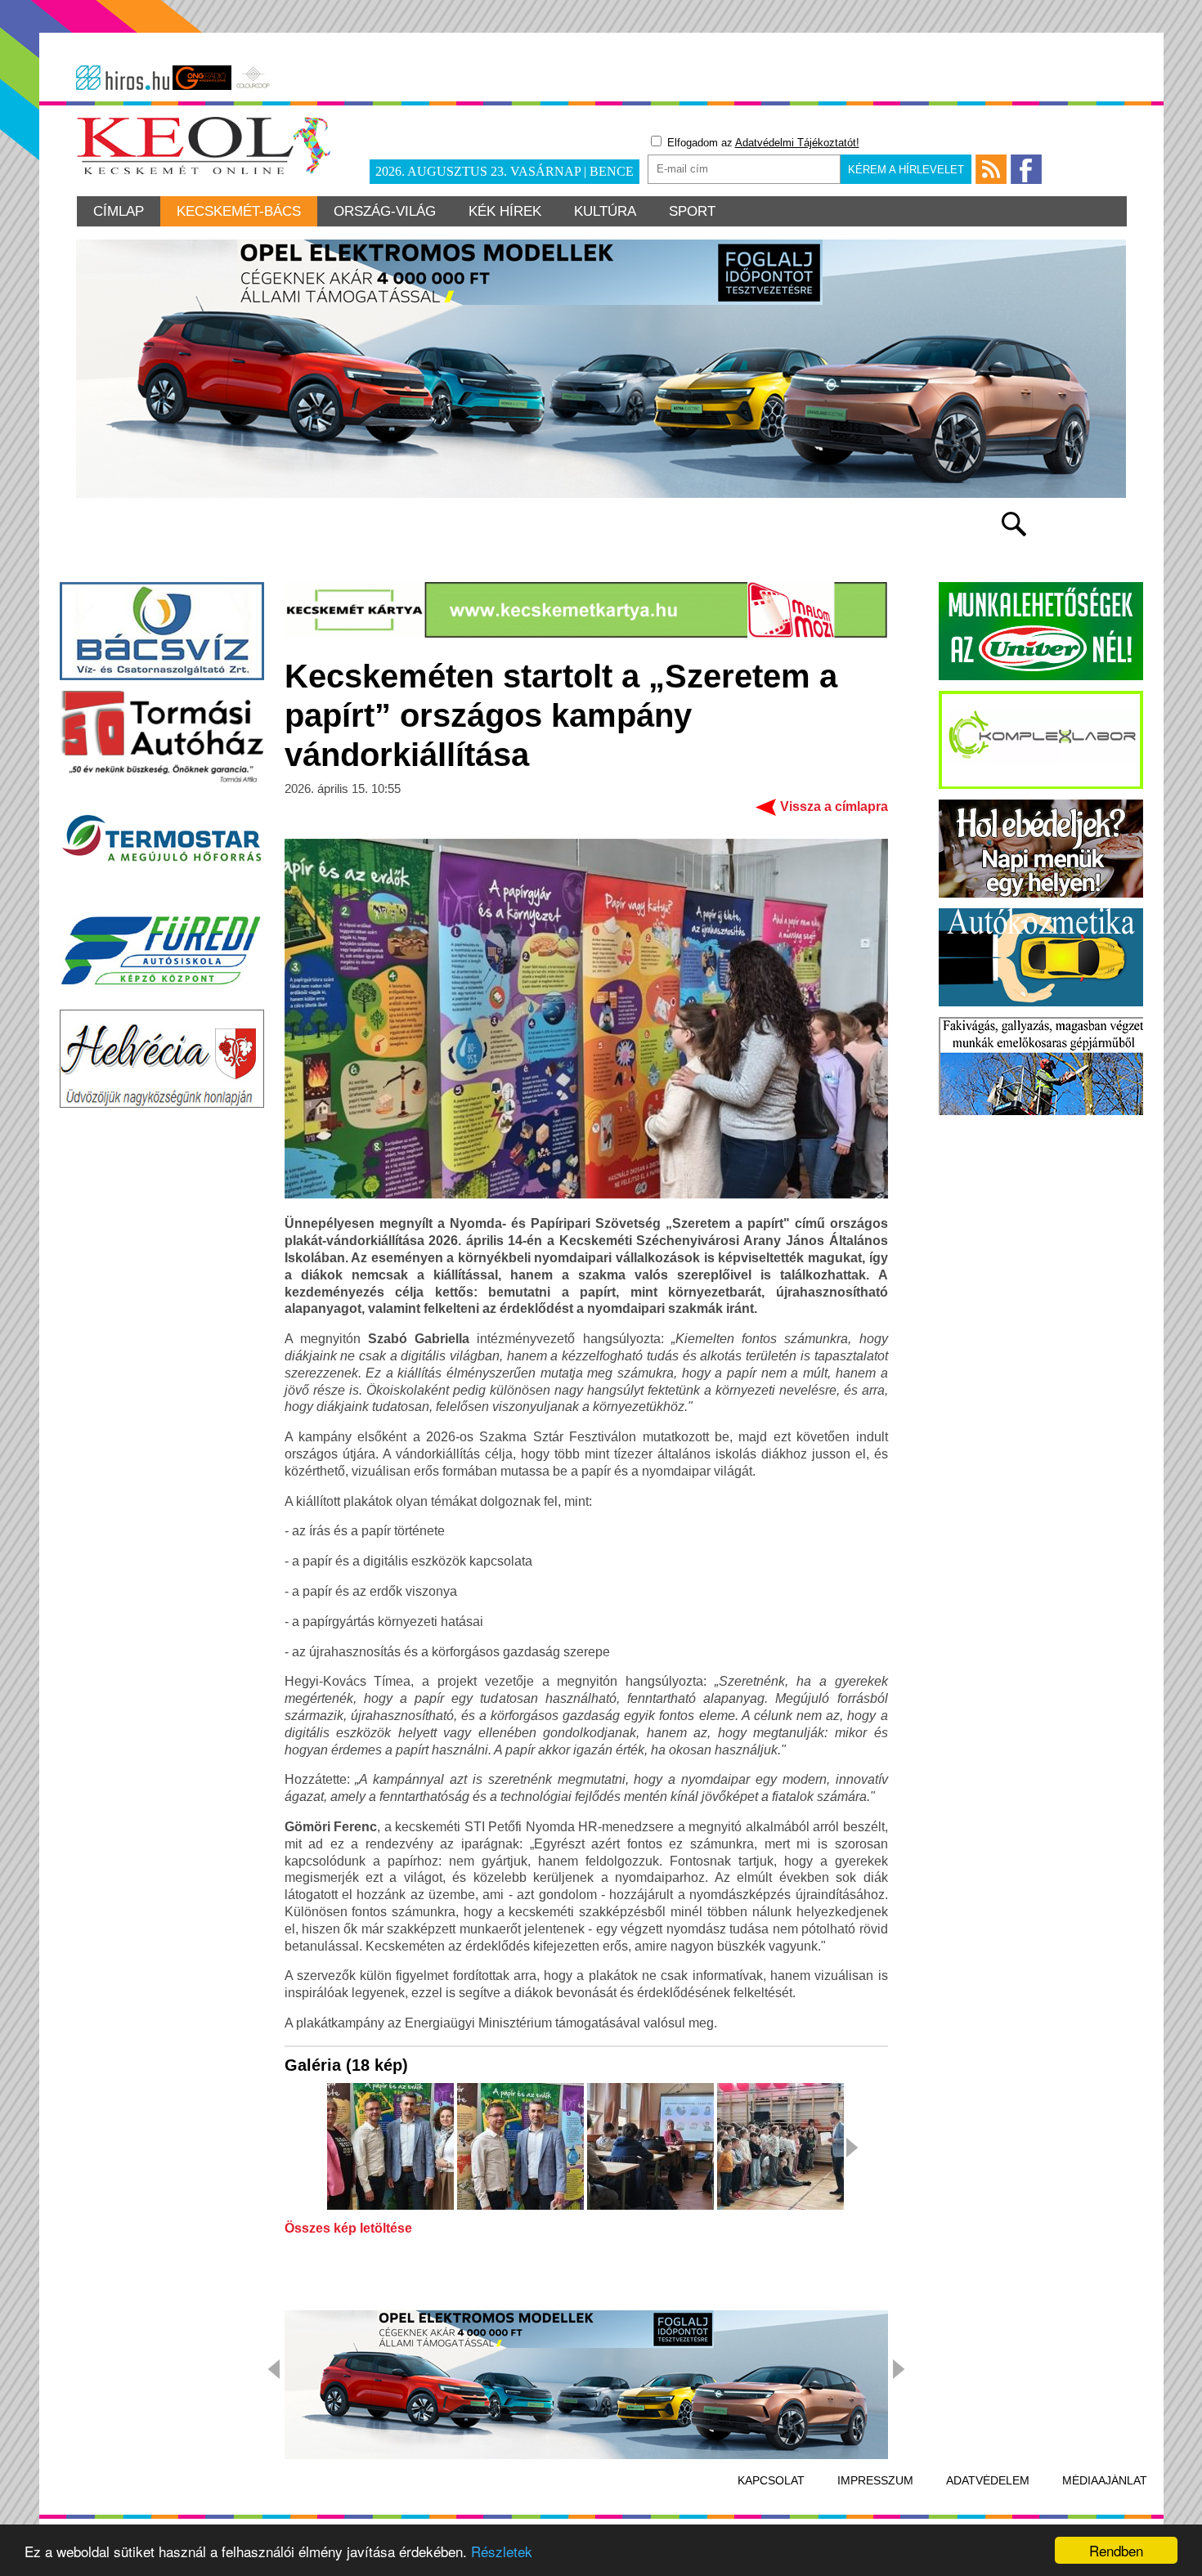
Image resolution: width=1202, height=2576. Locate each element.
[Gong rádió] (202, 78)
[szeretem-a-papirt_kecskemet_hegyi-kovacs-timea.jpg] (650, 2148)
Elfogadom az (762, 143)
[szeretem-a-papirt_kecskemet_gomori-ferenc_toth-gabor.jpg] (520, 2148)
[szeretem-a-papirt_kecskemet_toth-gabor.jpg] (780, 2148)
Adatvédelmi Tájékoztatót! (797, 143)
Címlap (119, 211)
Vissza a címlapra (834, 806)
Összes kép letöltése (348, 2229)
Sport (692, 211)
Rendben (1116, 2550)
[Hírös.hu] (123, 78)
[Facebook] (1026, 169)
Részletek (502, 2551)
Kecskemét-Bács (239, 211)
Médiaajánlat (1105, 2480)
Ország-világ (385, 211)
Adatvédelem (988, 2480)
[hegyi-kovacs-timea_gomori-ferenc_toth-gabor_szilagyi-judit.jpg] (390, 2148)
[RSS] (991, 169)
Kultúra (605, 211)
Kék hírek (505, 211)
